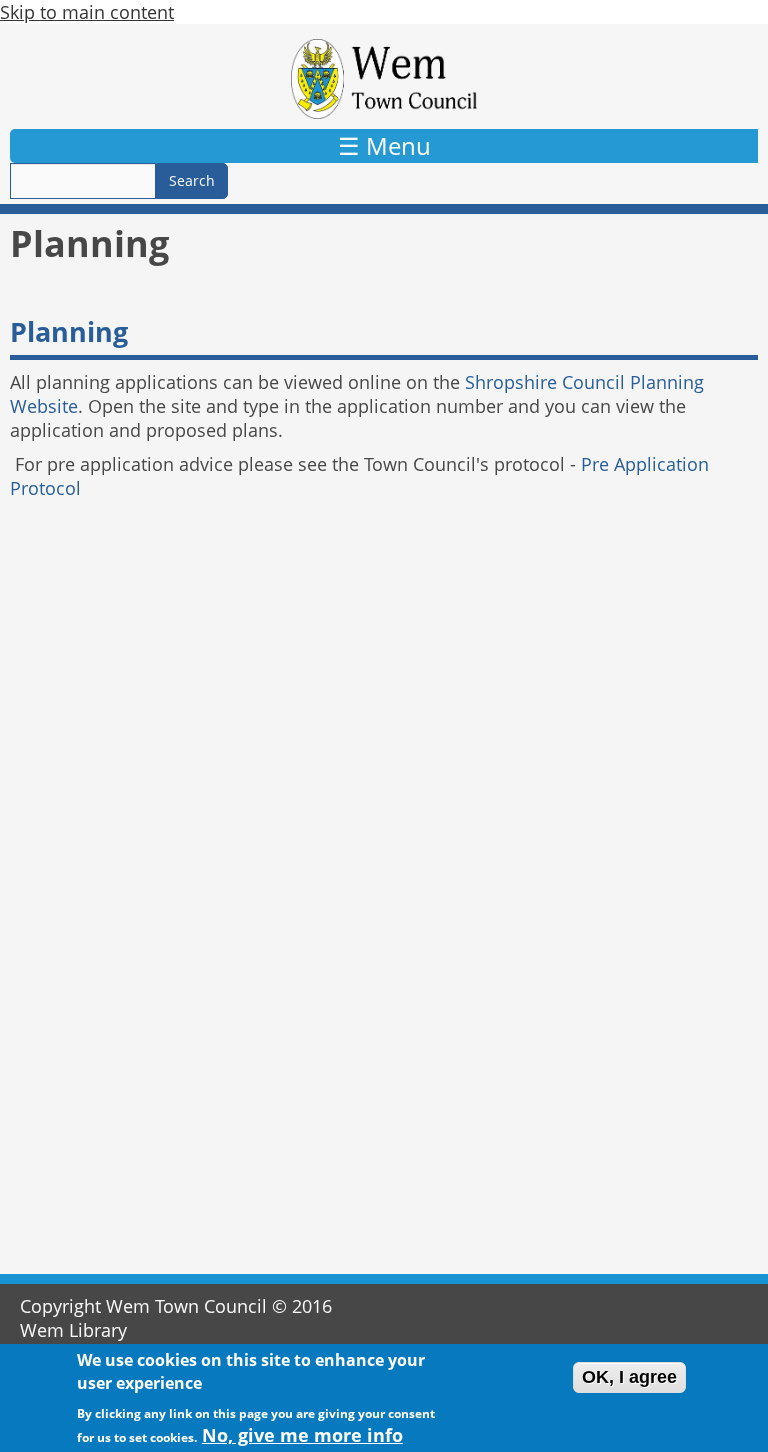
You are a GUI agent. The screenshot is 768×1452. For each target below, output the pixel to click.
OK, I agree (629, 1377)
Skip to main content (87, 12)
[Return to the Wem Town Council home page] (384, 79)
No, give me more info (302, 1435)
